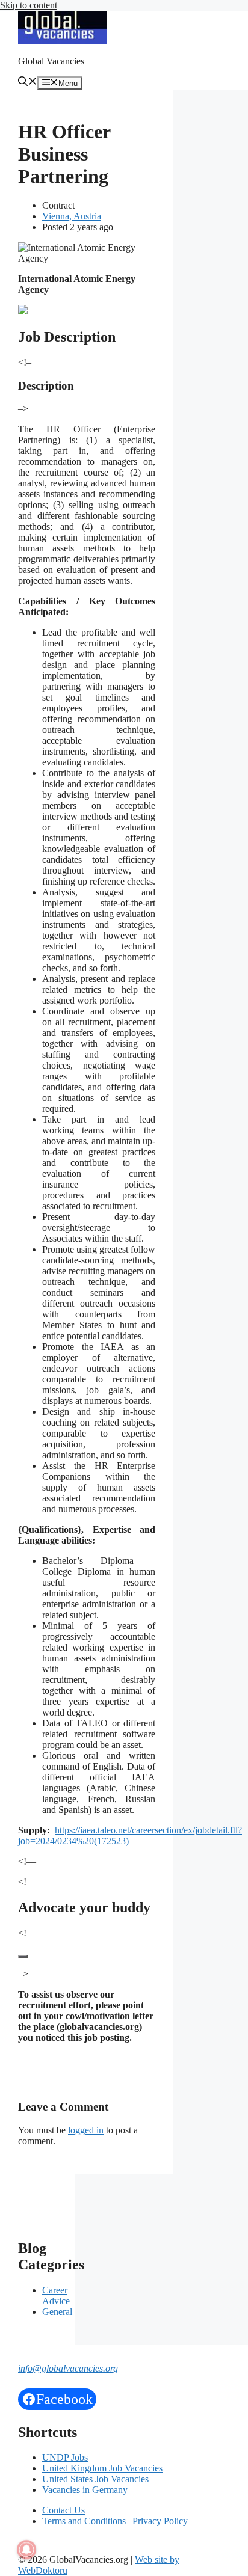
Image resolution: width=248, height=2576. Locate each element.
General (57, 2312)
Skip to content (29, 5)
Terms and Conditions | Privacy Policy (115, 2521)
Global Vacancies (51, 61)
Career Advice (56, 2295)
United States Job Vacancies (95, 2479)
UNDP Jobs (65, 2457)
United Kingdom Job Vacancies (102, 2468)
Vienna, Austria (72, 216)
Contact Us (64, 2510)
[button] (28, 83)
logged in (86, 2130)
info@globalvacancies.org (68, 2368)
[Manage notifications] (26, 2550)
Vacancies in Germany (85, 2490)
